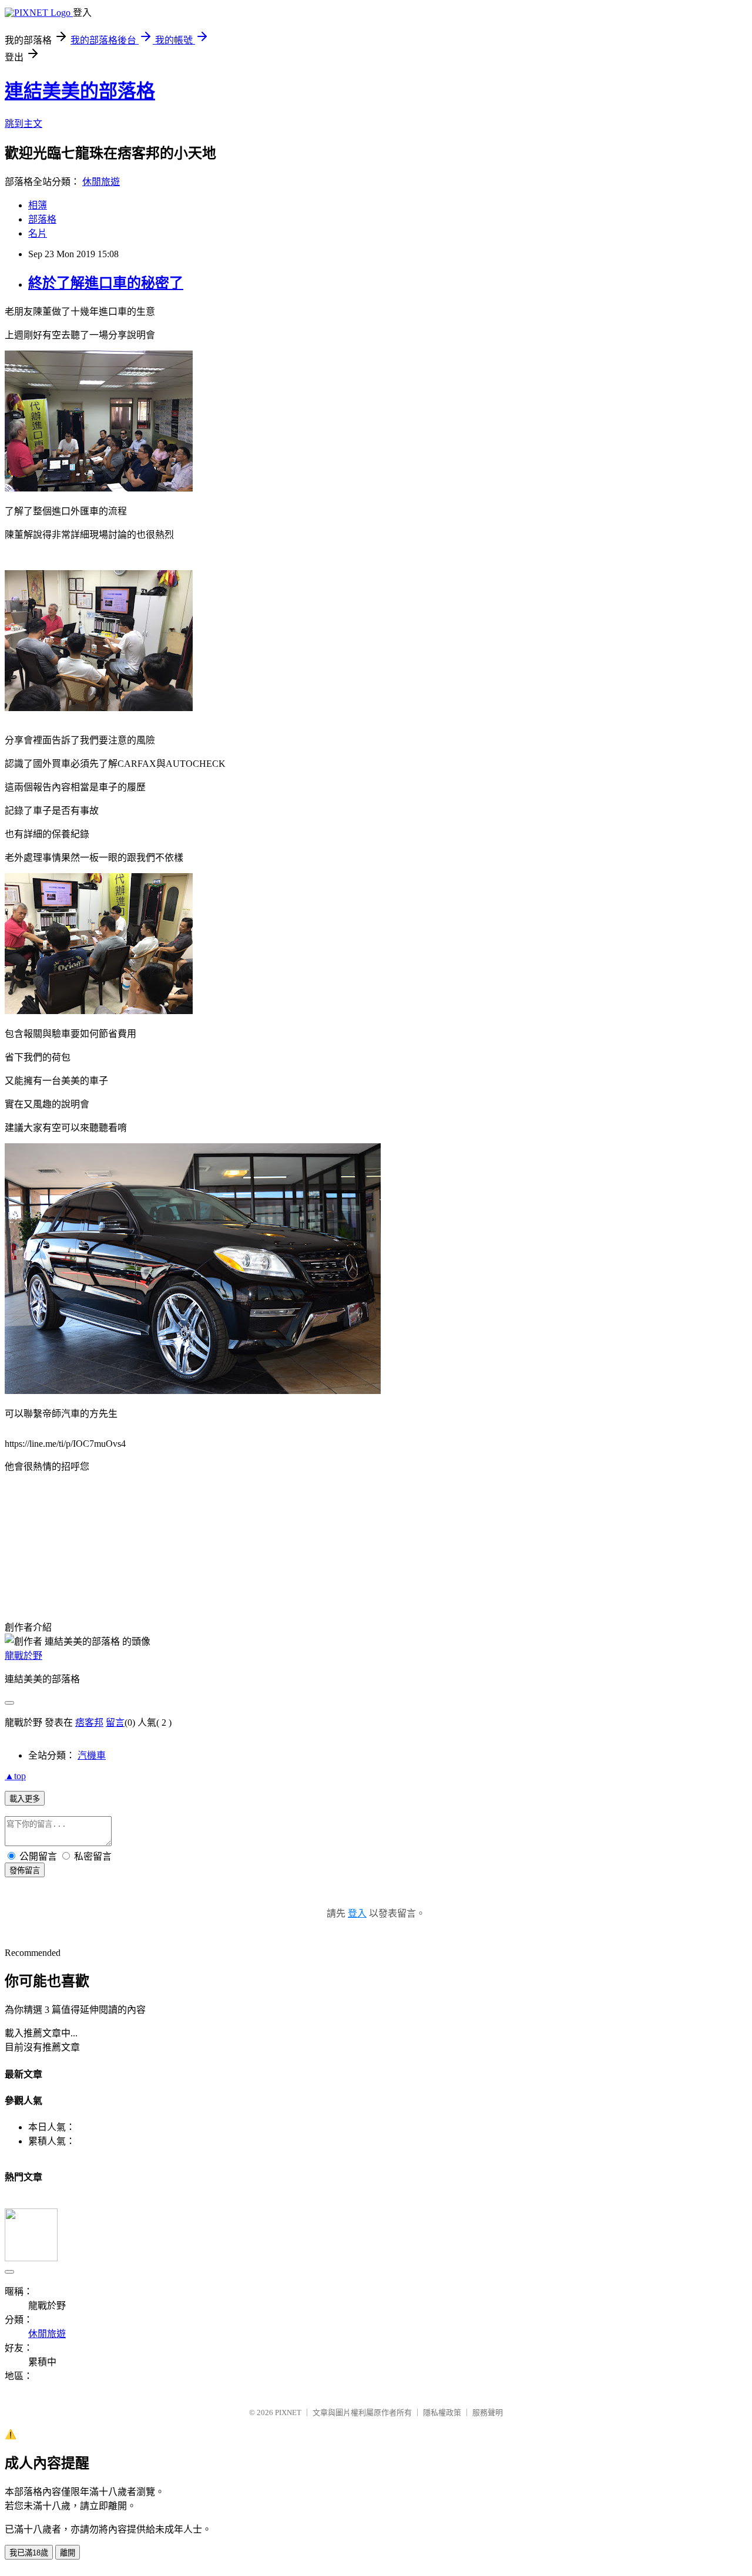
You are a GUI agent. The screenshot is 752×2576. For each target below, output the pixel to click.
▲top (15, 1776)
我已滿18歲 (29, 2553)
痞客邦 (89, 1723)
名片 (38, 233)
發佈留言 (25, 1870)
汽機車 (92, 1755)
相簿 (38, 205)
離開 (68, 2553)
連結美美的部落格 (80, 91)
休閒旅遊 (101, 182)
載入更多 (25, 1799)
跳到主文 (23, 124)
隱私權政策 (442, 2412)
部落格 (42, 219)
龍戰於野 (23, 1656)
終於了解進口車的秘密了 (106, 283)
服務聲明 (488, 2412)
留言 (115, 1723)
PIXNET (288, 2412)
